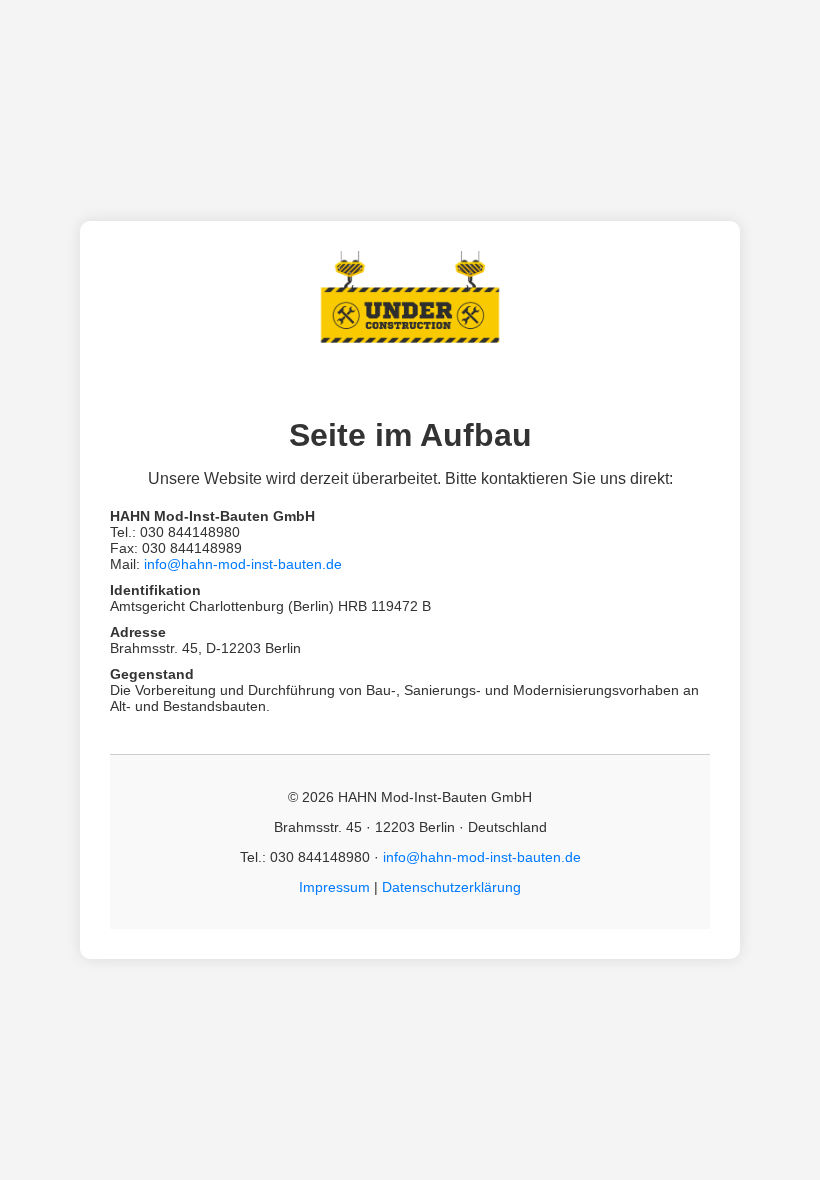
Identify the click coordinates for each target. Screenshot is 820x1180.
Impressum (334, 887)
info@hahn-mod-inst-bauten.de (243, 564)
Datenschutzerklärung (451, 887)
